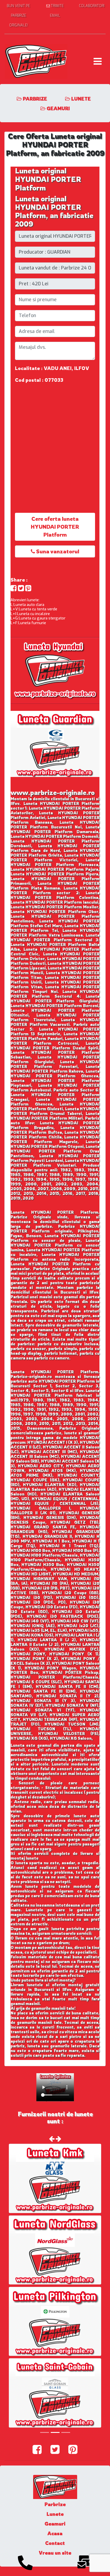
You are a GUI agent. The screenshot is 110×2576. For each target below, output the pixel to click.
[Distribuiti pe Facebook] (14, 588)
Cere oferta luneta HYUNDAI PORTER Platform (55, 527)
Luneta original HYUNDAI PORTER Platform (48, 179)
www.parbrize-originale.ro (53, 792)
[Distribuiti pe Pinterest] (28, 588)
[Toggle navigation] (98, 61)
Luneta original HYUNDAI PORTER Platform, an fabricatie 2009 (54, 211)
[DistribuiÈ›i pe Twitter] (21, 588)
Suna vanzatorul (57, 551)
